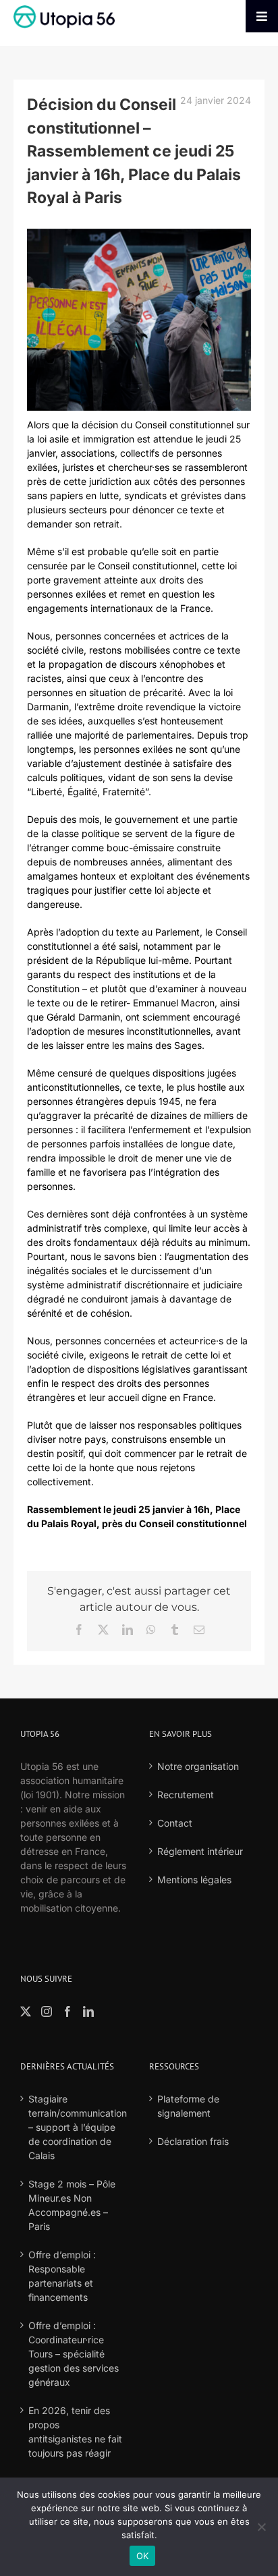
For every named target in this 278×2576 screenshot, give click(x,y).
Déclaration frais (193, 2141)
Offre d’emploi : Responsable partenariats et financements (62, 2276)
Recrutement (186, 1795)
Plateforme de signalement (188, 2106)
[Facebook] (67, 2011)
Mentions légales (194, 1880)
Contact (175, 1823)
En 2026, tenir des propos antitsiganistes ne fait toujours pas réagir (75, 2432)
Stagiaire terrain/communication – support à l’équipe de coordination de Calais (75, 2127)
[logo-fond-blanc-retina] (64, 10)
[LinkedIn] (88, 2011)
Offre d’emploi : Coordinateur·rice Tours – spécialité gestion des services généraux (74, 2354)
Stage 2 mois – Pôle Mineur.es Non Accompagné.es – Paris (72, 2205)
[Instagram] (47, 2011)
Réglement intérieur (200, 1851)
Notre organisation (198, 1766)
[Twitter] (26, 2011)
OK (143, 2556)
